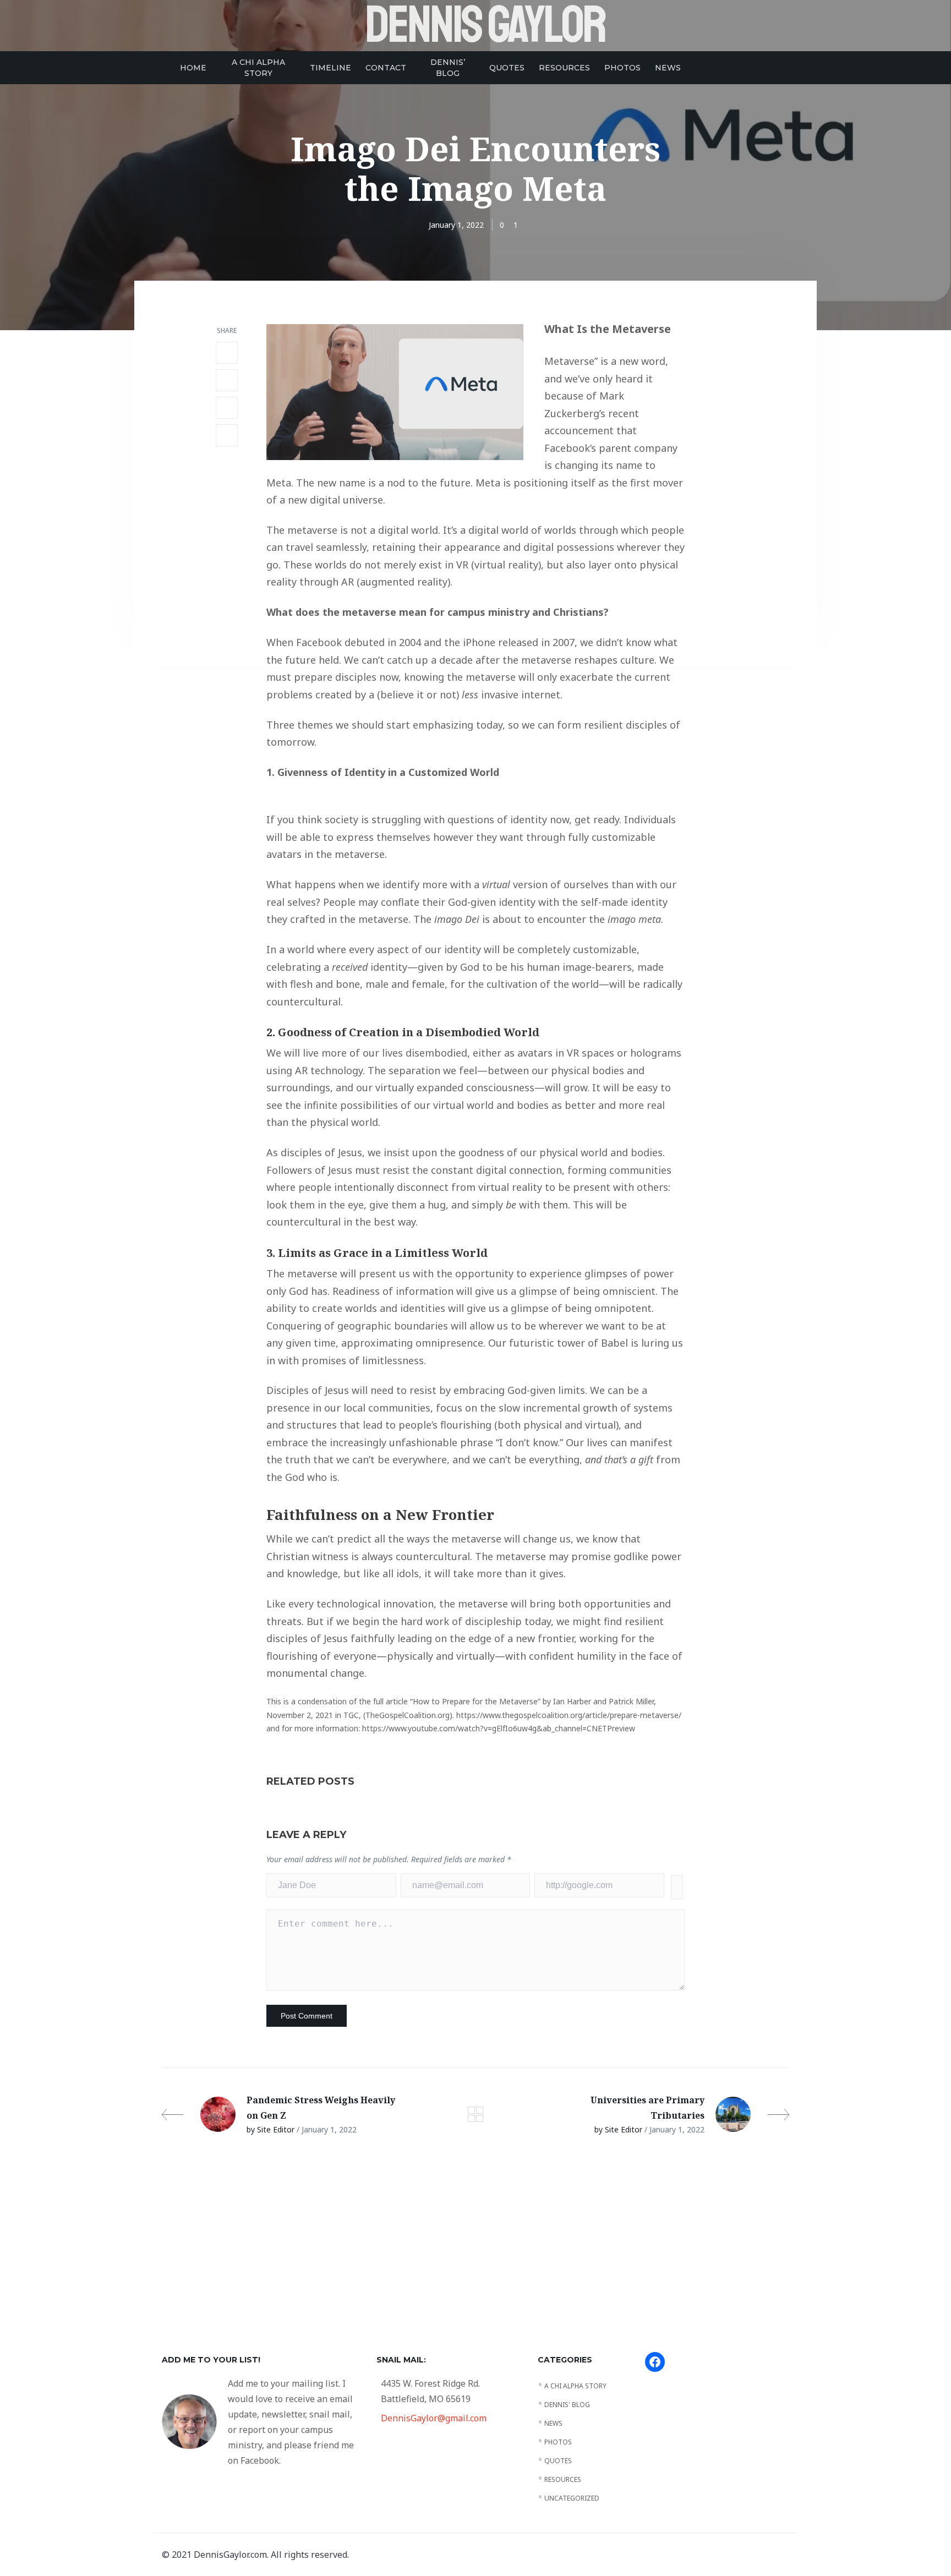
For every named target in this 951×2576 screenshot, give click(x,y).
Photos (622, 68)
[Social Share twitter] (227, 380)
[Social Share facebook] (227, 353)
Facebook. (261, 2460)
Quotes (507, 68)
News (668, 68)
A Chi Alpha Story (258, 68)
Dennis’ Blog (448, 68)
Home (193, 68)
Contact (386, 68)
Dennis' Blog (567, 2405)
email (450, 2253)
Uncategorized (572, 2498)
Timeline (330, 68)
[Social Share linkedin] (227, 408)
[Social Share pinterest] (227, 435)
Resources (564, 68)
